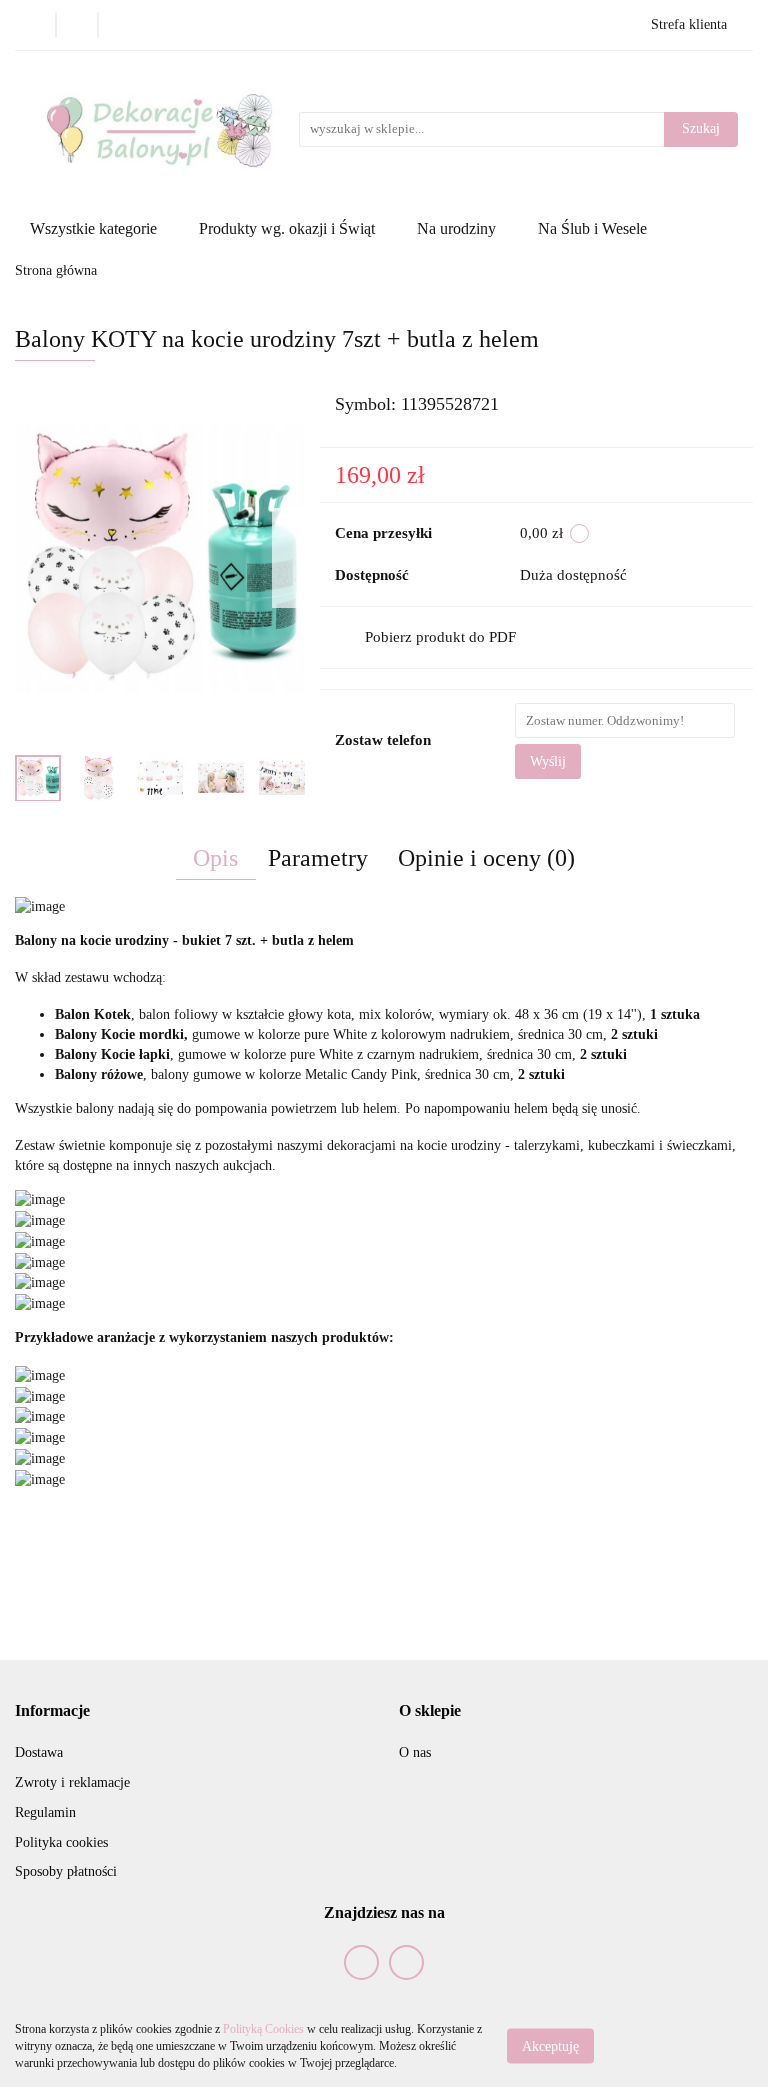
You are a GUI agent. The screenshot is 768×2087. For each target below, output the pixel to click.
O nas (415, 1752)
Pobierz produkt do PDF (440, 637)
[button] (52, 1711)
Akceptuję (550, 2046)
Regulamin (45, 1812)
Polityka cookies (61, 1842)
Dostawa (39, 1752)
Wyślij (548, 761)
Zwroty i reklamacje (72, 1782)
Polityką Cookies (263, 2029)
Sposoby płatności (66, 1871)
